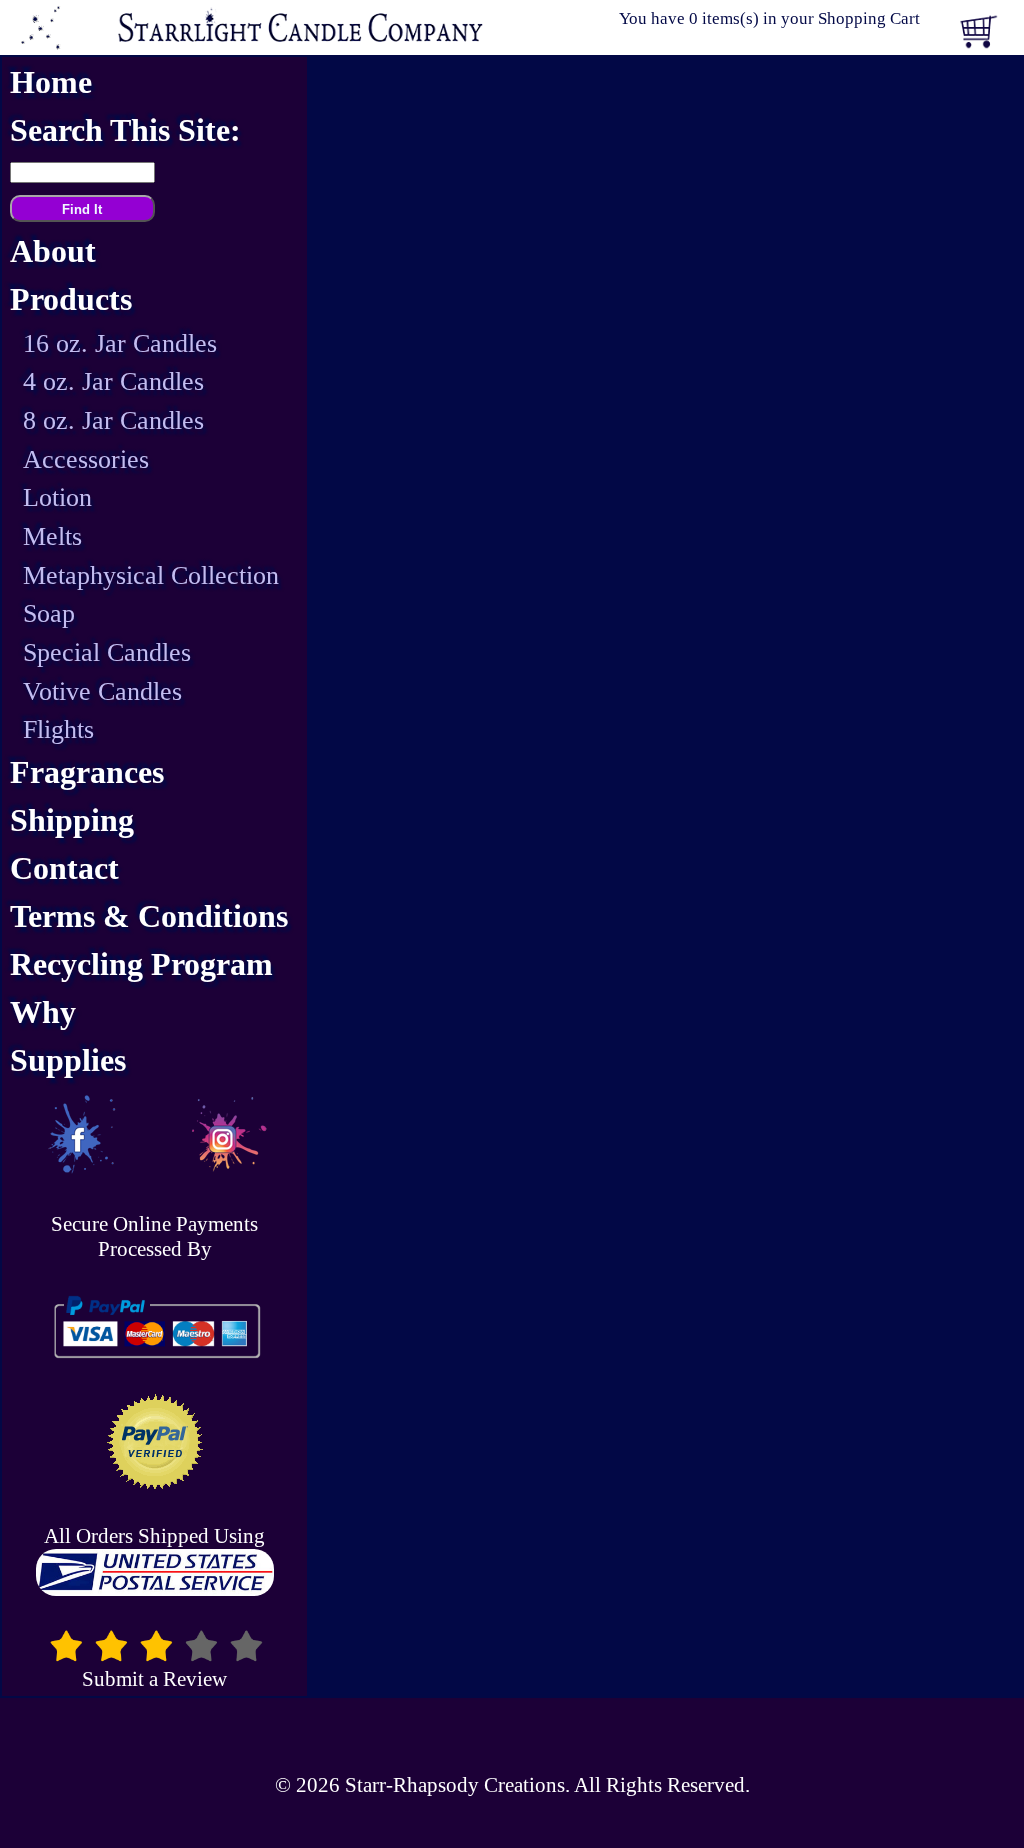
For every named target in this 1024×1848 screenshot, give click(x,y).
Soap (49, 613)
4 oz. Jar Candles (113, 381)
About (53, 251)
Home (51, 82)
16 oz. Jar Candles (120, 343)
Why (43, 1012)
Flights (58, 729)
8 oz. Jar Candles (113, 420)
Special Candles (107, 652)
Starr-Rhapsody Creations (455, 1785)
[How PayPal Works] (154, 1327)
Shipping (72, 820)
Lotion (57, 497)
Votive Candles (102, 691)
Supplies (68, 1060)
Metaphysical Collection (151, 575)
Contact (64, 868)
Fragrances (87, 772)
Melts (52, 536)
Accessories (86, 459)
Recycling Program (141, 964)
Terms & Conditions (149, 916)
